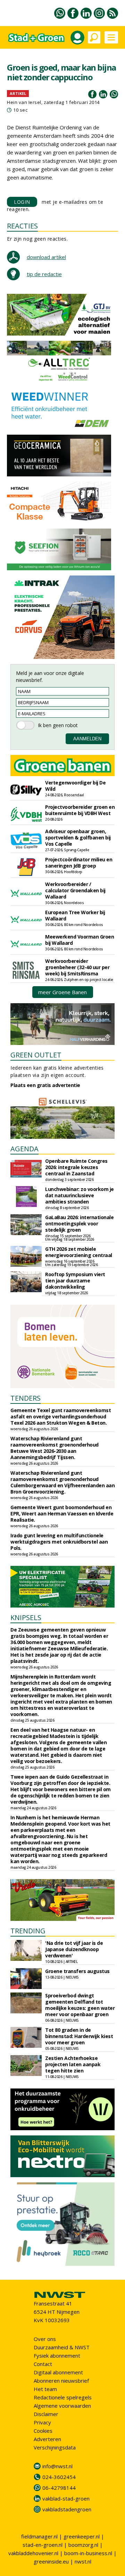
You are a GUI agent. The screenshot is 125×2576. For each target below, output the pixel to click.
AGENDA (24, 1149)
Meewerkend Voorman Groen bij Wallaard (80, 940)
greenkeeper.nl (82, 2536)
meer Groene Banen (62, 992)
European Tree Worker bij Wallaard (75, 915)
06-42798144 (59, 2488)
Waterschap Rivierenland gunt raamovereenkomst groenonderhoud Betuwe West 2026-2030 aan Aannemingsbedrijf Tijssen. (55, 1448)
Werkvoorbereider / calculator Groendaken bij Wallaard (75, 890)
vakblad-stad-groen (66, 2498)
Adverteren (47, 2439)
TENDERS (26, 1398)
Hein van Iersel (24, 102)
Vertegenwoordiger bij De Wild (75, 786)
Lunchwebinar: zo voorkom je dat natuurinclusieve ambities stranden (80, 1195)
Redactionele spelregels (63, 2397)
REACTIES (22, 226)
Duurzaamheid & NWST (62, 2347)
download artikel (46, 257)
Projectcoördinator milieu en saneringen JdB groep (79, 863)
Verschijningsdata (55, 2447)
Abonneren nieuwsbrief (61, 2381)
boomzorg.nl (83, 2545)
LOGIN (22, 202)
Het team (45, 2389)
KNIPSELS (26, 1617)
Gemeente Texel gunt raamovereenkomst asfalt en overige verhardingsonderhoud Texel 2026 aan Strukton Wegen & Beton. (61, 1416)
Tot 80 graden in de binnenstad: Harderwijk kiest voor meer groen (79, 2036)
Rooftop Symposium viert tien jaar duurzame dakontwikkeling (75, 1281)
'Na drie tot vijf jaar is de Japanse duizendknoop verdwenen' (74, 1949)
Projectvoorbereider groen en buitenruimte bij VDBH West (80, 810)
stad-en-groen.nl (43, 2545)
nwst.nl (83, 2561)
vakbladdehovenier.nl (33, 2553)
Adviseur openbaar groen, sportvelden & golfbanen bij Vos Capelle (78, 838)
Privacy (42, 2422)
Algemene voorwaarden (62, 2406)
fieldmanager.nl (39, 2536)
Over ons (45, 2339)
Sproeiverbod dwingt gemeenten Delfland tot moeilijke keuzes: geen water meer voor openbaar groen (80, 2005)
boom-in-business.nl (88, 2553)
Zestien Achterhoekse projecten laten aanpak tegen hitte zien (73, 2064)
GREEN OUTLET (36, 1055)
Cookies (43, 2431)
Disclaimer (46, 2414)
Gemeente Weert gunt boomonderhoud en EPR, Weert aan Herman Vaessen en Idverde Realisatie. (62, 1514)
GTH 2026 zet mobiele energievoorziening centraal (79, 1252)
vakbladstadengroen (67, 2509)
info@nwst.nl (57, 2466)
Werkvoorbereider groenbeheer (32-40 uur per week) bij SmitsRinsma (77, 967)
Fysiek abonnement (57, 2356)
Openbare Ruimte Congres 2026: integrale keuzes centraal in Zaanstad (76, 1167)
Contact (43, 2364)
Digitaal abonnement (58, 2372)
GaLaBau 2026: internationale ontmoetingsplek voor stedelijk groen (79, 1223)
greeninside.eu (51, 2561)
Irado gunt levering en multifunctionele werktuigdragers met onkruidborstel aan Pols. (59, 1542)
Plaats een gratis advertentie (45, 1085)
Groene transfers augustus (77, 1971)
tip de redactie (44, 274)
